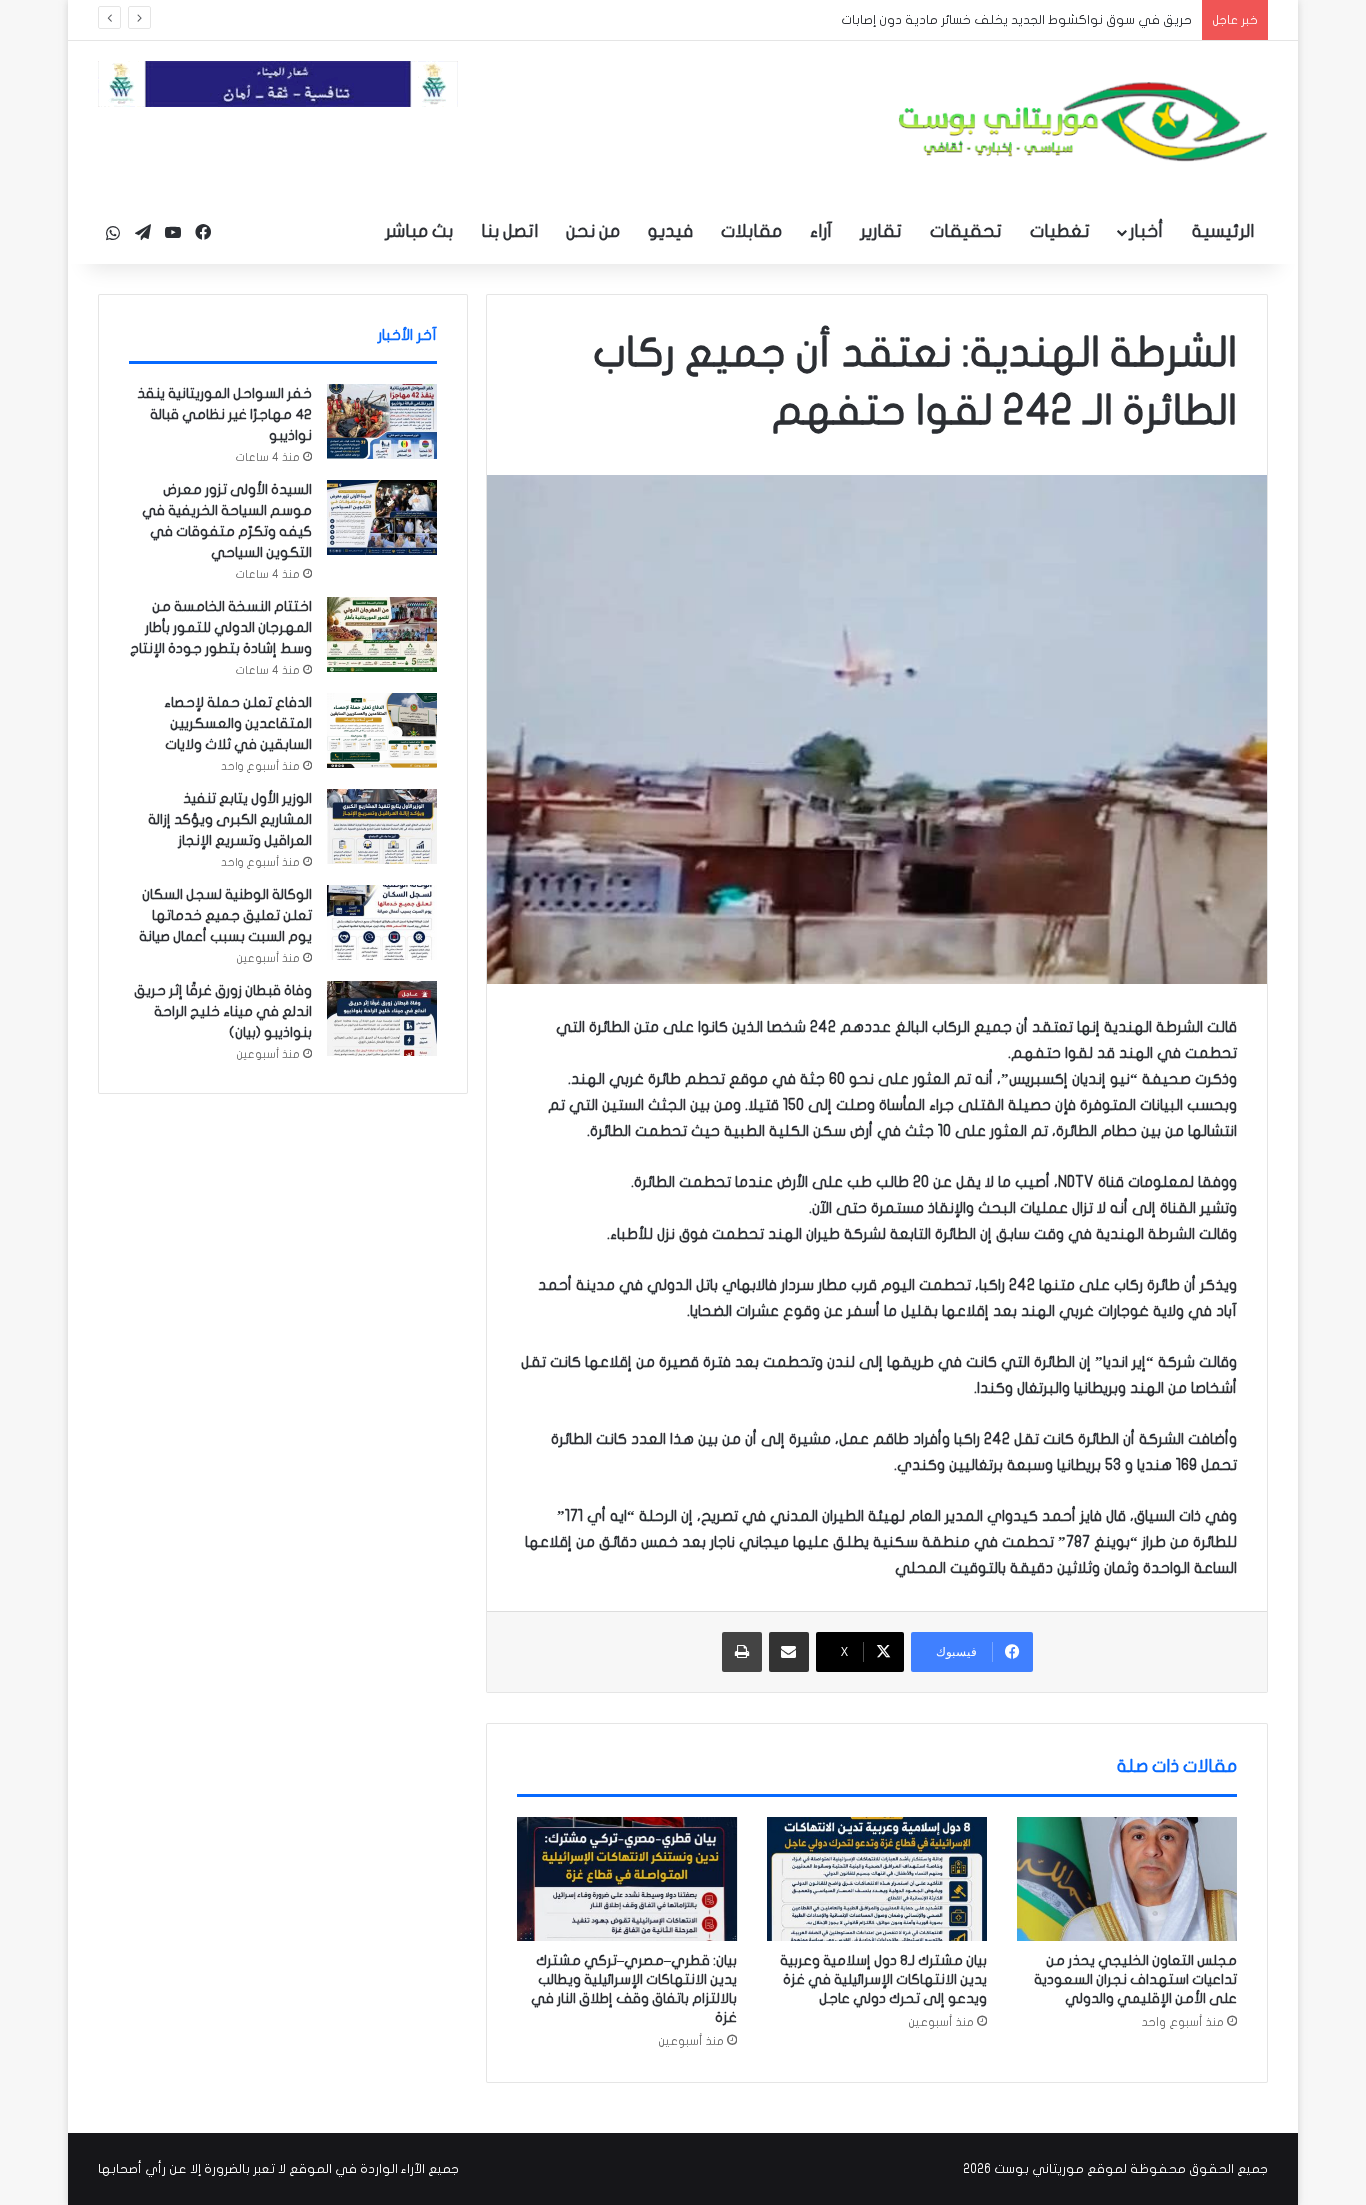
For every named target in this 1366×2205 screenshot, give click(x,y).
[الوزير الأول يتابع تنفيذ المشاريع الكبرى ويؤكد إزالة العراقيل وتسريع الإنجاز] (382, 826)
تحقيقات (966, 231)
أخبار (1146, 231)
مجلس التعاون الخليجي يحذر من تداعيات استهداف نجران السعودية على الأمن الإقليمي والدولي (1135, 1979)
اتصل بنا (509, 231)
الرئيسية (1223, 231)
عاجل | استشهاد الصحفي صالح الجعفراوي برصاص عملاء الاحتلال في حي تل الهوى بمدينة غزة (922, 20)
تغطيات (1060, 231)
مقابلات (751, 231)
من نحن (593, 231)
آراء (821, 231)
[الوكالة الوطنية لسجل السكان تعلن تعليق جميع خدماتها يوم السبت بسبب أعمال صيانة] (382, 922)
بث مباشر (419, 231)
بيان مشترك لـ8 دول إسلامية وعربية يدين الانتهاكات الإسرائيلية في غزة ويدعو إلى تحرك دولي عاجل (883, 1979)
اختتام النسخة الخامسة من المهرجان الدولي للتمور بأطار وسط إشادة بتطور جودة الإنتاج (221, 627)
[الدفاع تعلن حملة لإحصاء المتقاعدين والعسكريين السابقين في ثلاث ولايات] (382, 730)
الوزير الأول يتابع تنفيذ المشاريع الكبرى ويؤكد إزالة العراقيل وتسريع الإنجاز (230, 819)
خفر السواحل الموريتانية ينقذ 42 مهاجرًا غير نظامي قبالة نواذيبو (224, 414)
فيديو (670, 231)
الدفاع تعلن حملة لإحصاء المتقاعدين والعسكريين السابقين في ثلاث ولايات (238, 723)
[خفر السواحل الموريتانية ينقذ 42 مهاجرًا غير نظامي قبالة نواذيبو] (382, 421)
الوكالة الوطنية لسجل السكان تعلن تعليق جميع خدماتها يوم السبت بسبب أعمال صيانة (225, 915)
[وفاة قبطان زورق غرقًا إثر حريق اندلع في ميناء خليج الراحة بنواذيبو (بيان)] (382, 1018)
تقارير (881, 231)
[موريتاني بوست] (1083, 121)
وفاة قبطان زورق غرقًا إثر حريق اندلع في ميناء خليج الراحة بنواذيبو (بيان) (223, 1011)
